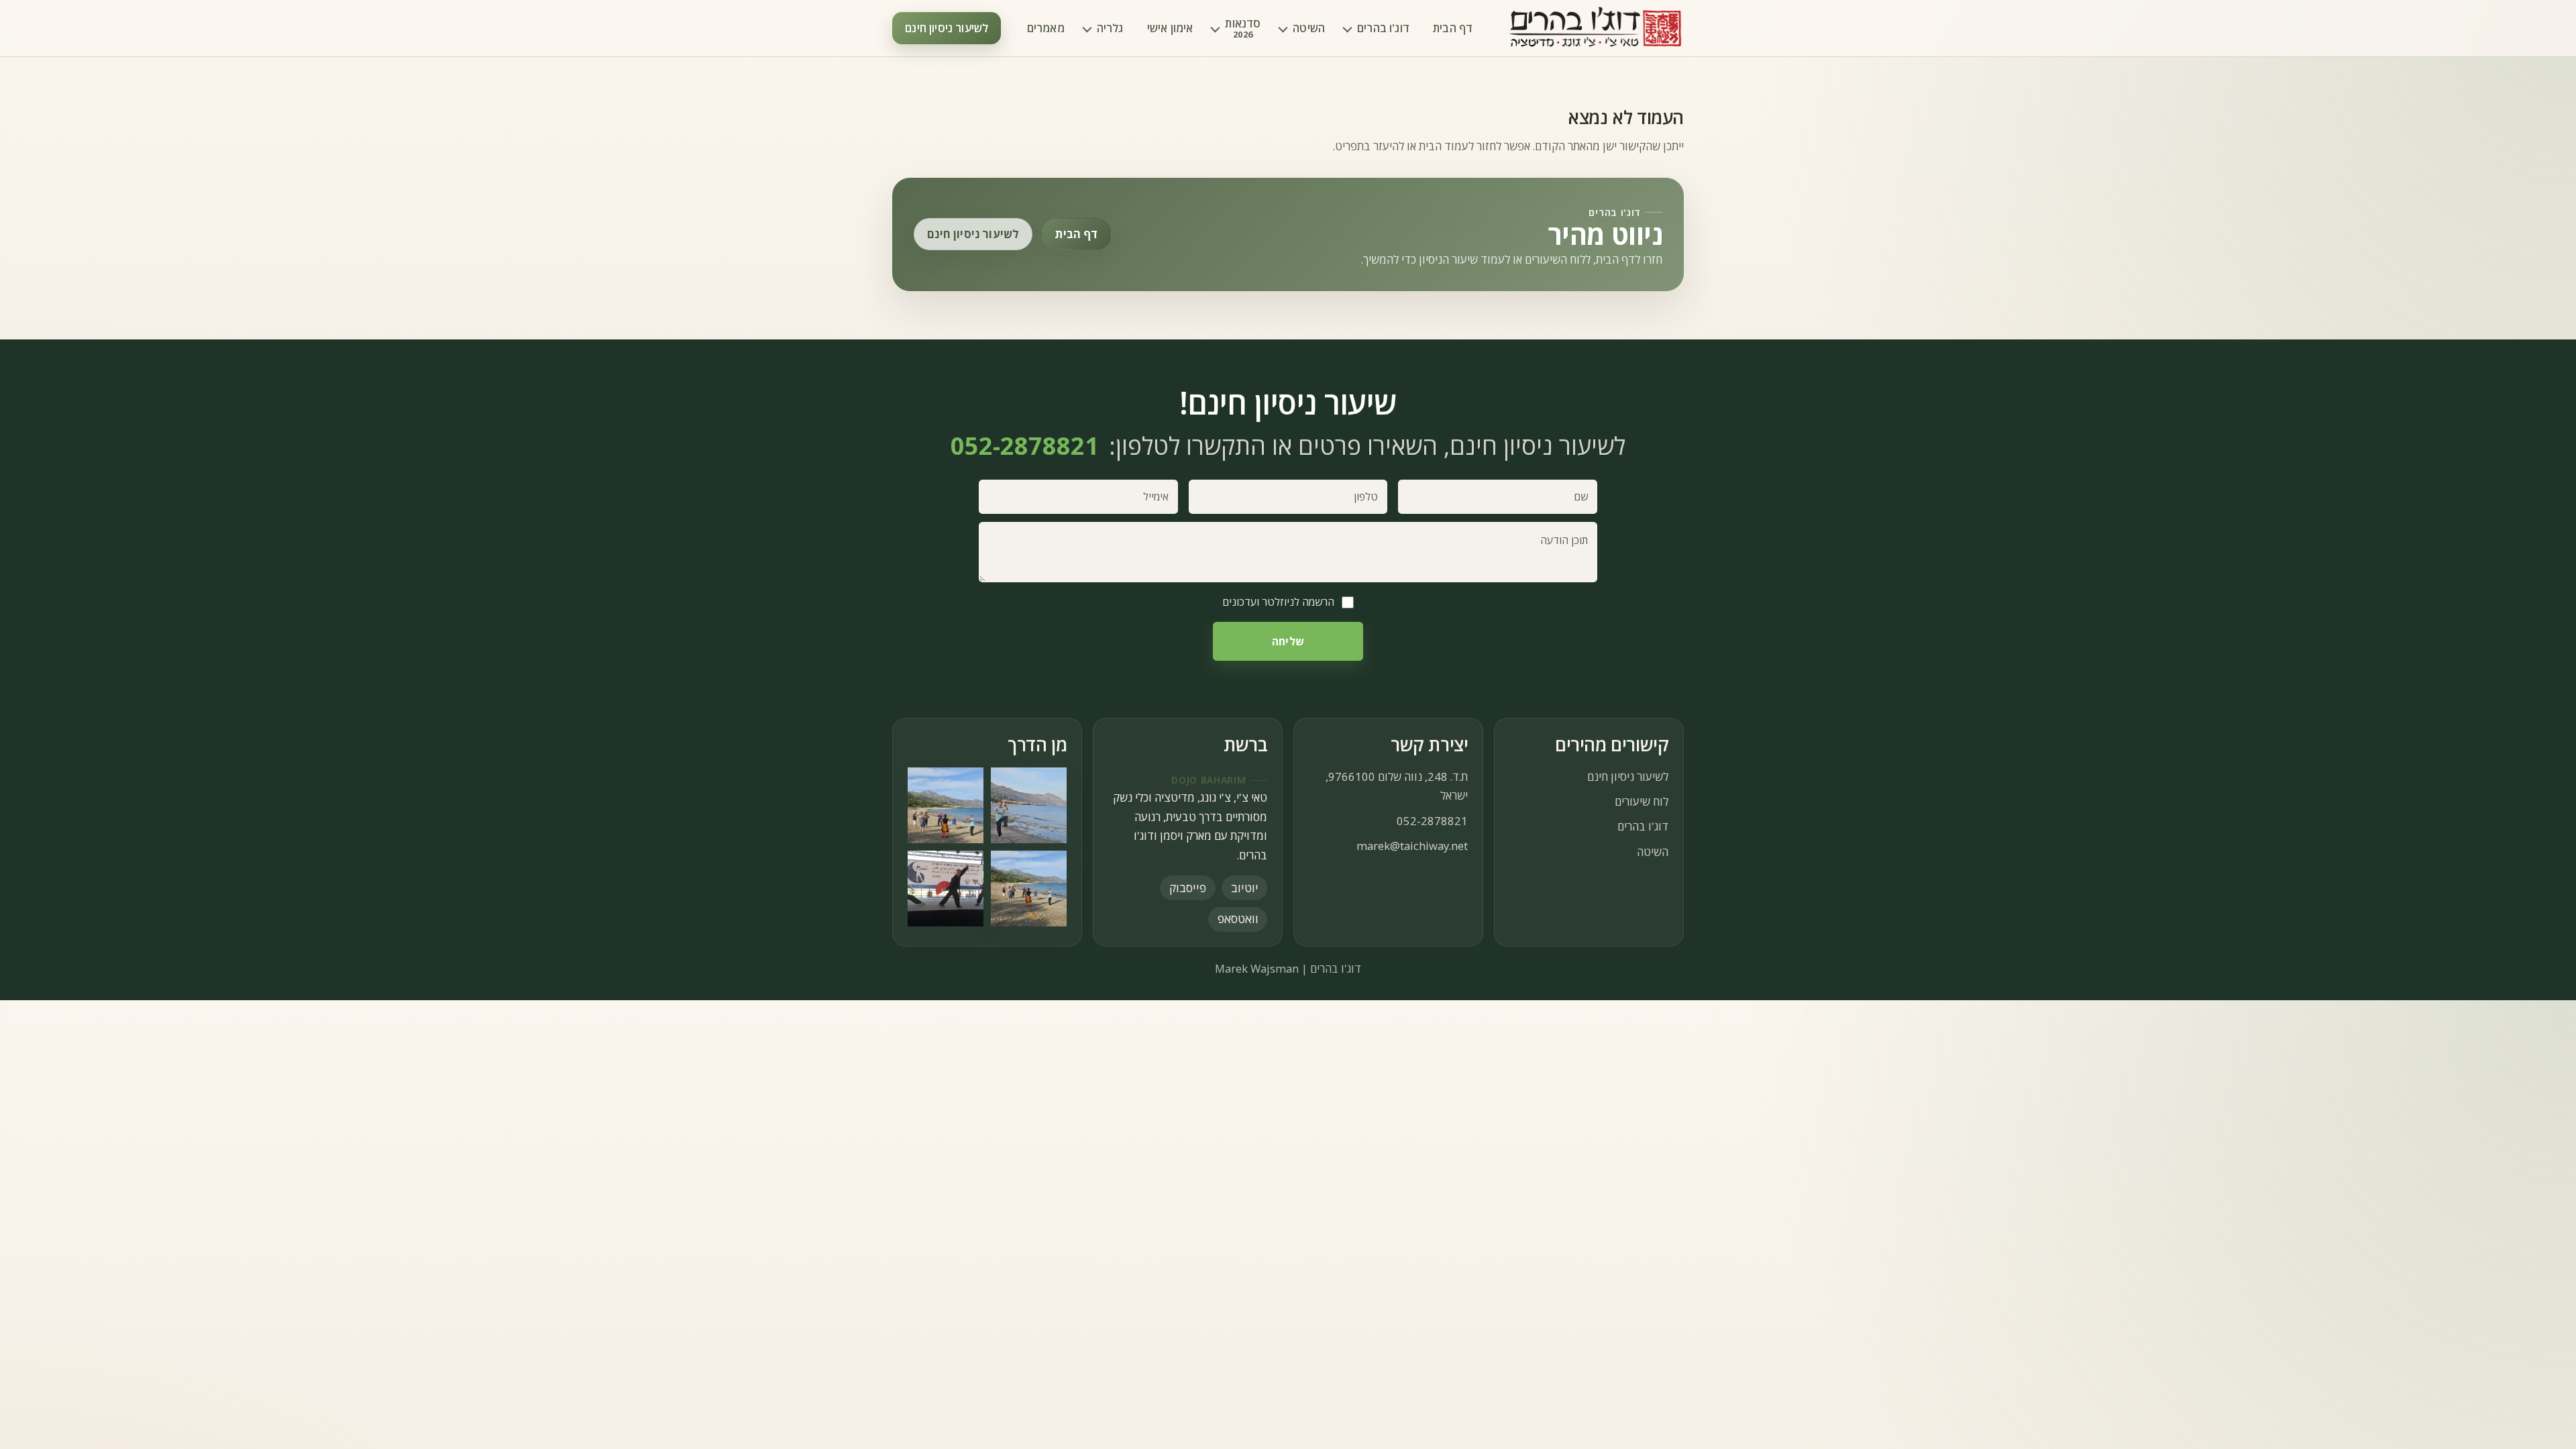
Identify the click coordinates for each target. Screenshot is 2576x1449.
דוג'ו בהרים (1383, 28)
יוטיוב (1245, 888)
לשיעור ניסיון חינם (947, 28)
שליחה (1288, 641)
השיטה (1309, 28)
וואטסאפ (1238, 918)
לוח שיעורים (1642, 801)
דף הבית (1453, 28)
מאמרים (1046, 28)
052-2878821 (1432, 821)
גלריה (1110, 28)
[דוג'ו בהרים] (1596, 29)
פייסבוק (1188, 888)
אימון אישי (1170, 28)
